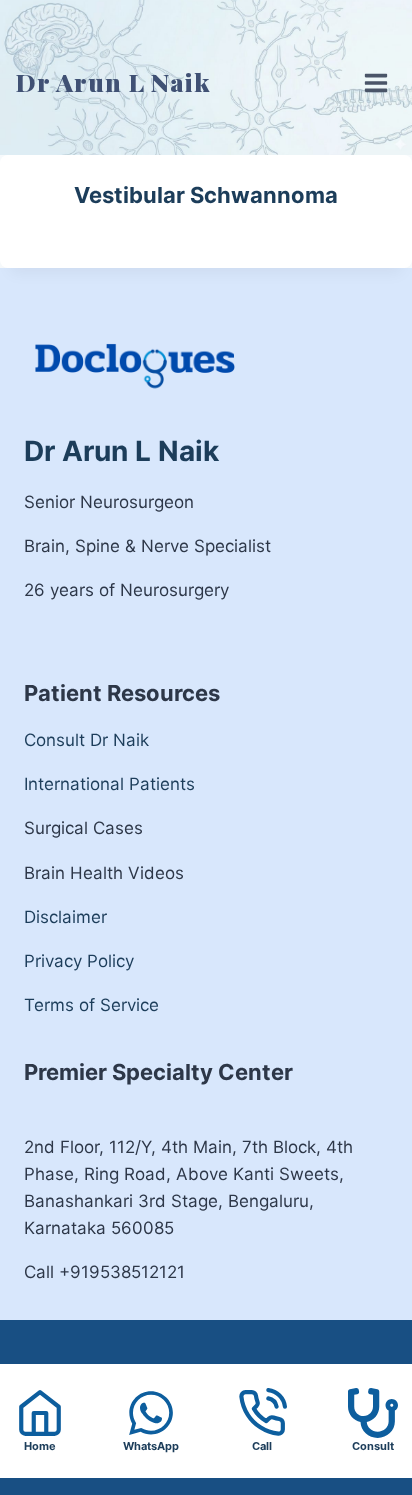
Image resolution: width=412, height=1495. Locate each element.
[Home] (40, 1413)
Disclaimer (65, 917)
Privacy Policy (79, 961)
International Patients (109, 784)
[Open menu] (371, 68)
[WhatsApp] (150, 1421)
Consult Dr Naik (86, 740)
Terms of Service (91, 1005)
